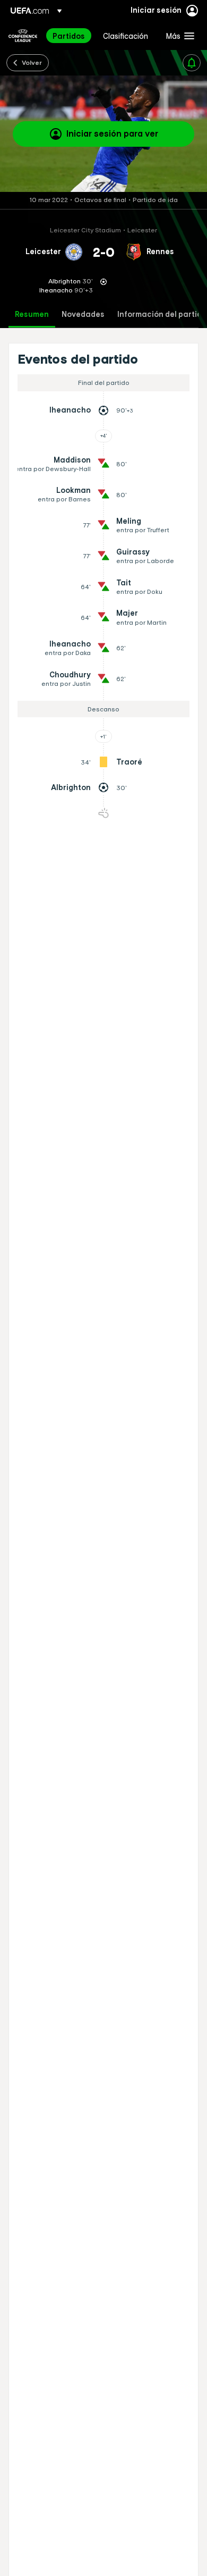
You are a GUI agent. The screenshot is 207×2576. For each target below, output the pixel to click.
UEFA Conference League (23, 36)
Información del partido (162, 314)
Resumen (32, 314)
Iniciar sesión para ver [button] (112, 133)
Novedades (83, 314)
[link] (69, 36)
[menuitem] (69, 36)
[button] (178, 36)
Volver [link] (32, 62)
